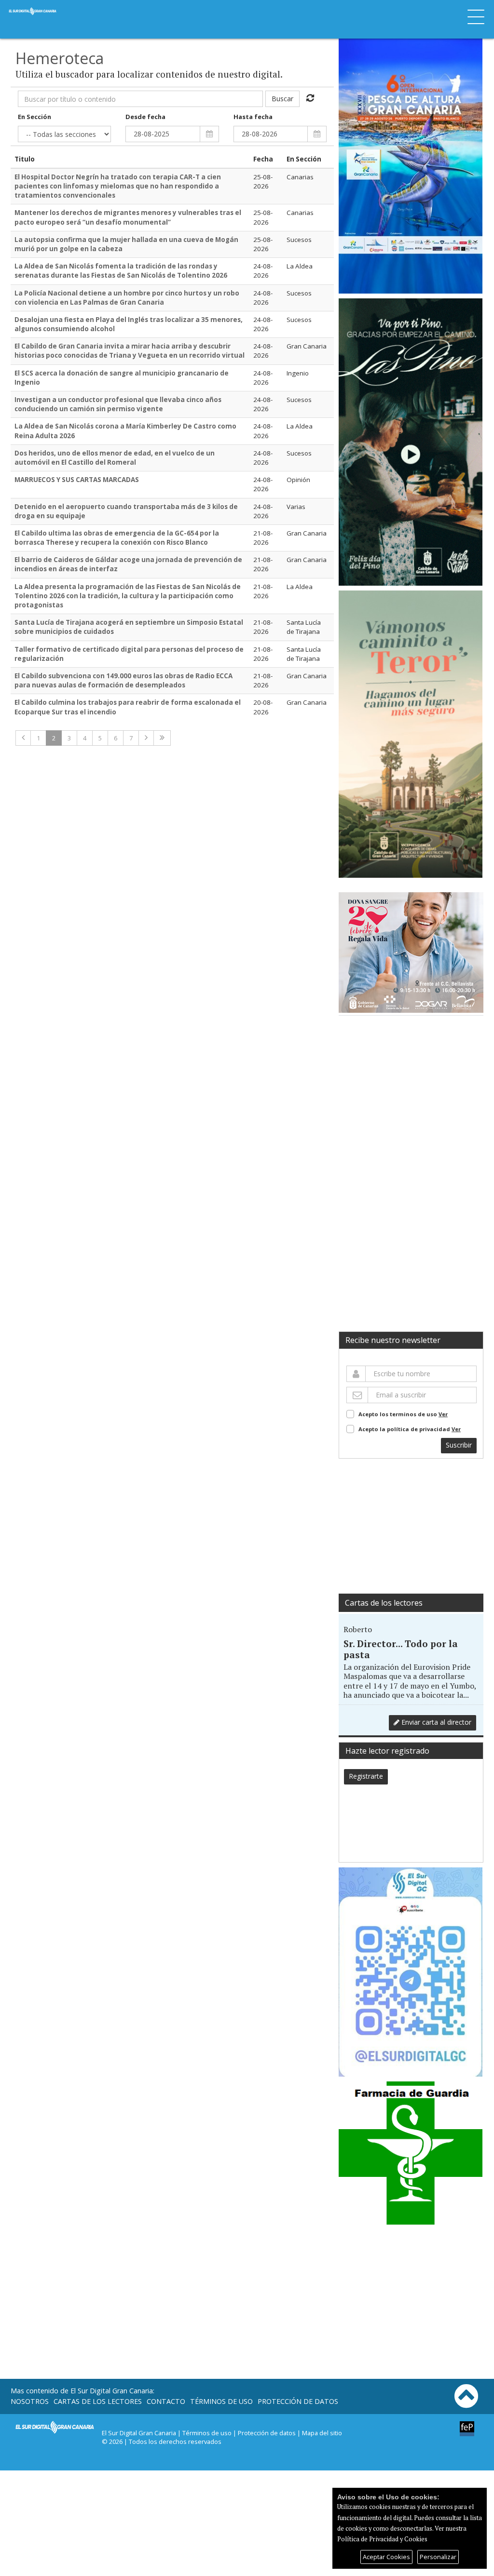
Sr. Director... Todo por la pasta (401, 1649)
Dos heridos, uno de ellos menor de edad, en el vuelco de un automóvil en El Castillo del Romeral (115, 458)
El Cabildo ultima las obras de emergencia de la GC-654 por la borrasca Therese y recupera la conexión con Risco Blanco (117, 538)
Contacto (166, 2401)
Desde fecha (145, 117)
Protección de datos (298, 2401)
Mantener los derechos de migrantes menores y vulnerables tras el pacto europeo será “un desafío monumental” (128, 217)
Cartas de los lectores (384, 1603)
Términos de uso (221, 2401)
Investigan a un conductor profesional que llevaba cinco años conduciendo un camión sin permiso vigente (118, 404)
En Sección (34, 117)
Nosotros (30, 2401)
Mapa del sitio (322, 2433)
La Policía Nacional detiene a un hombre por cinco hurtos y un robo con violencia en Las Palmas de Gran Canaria (127, 298)
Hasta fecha (253, 117)
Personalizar (438, 2557)
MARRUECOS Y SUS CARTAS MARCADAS (77, 480)
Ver (443, 1414)
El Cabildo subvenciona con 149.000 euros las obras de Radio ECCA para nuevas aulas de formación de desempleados (123, 680)
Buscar (282, 99)
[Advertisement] (411, 1098)
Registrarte (366, 1776)
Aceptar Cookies (386, 2557)
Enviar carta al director (435, 1722)
